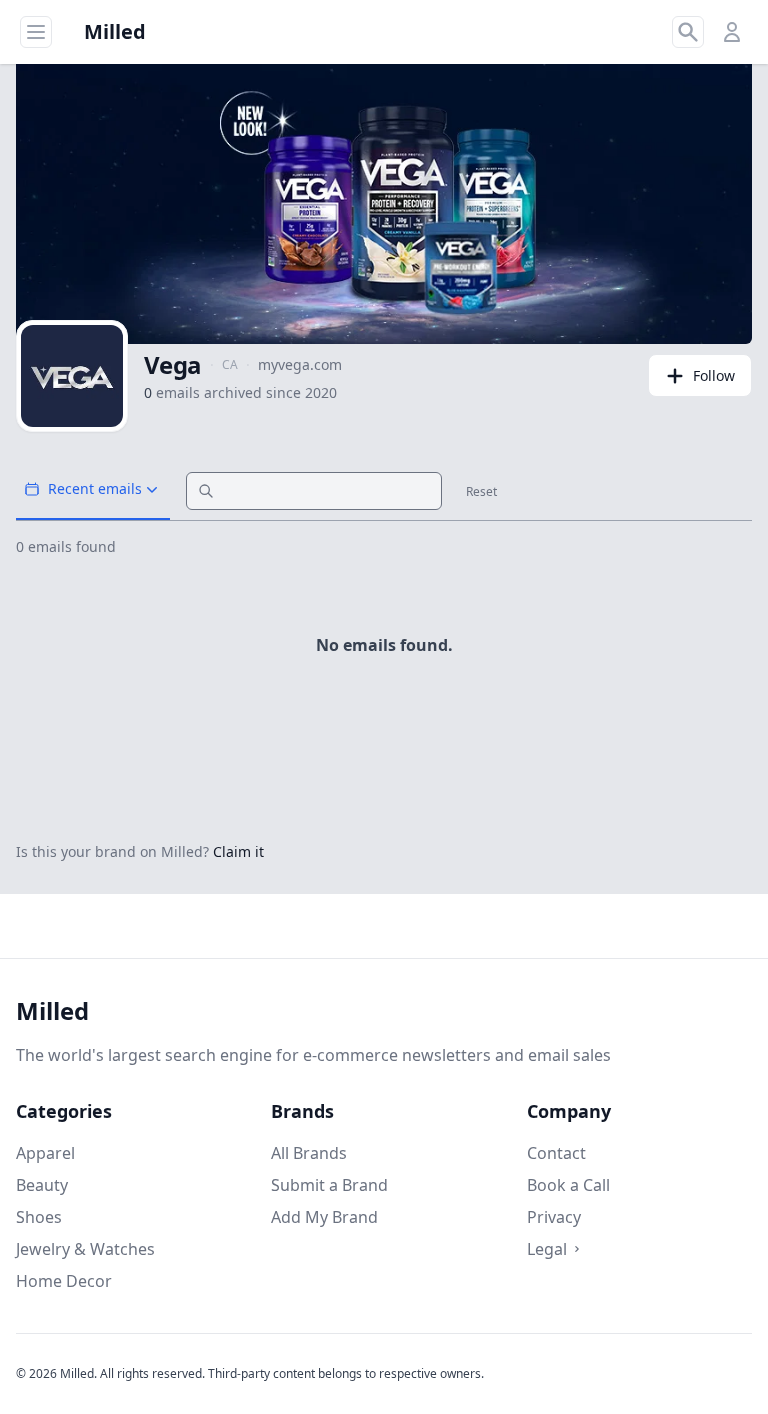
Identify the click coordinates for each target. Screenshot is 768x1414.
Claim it (238, 851)
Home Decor (64, 1281)
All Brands (309, 1153)
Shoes (39, 1217)
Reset (481, 492)
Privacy (554, 1217)
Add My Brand (324, 1217)
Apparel (45, 1153)
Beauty (42, 1185)
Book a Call (568, 1185)
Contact (556, 1153)
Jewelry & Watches (85, 1249)
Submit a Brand (329, 1185)
